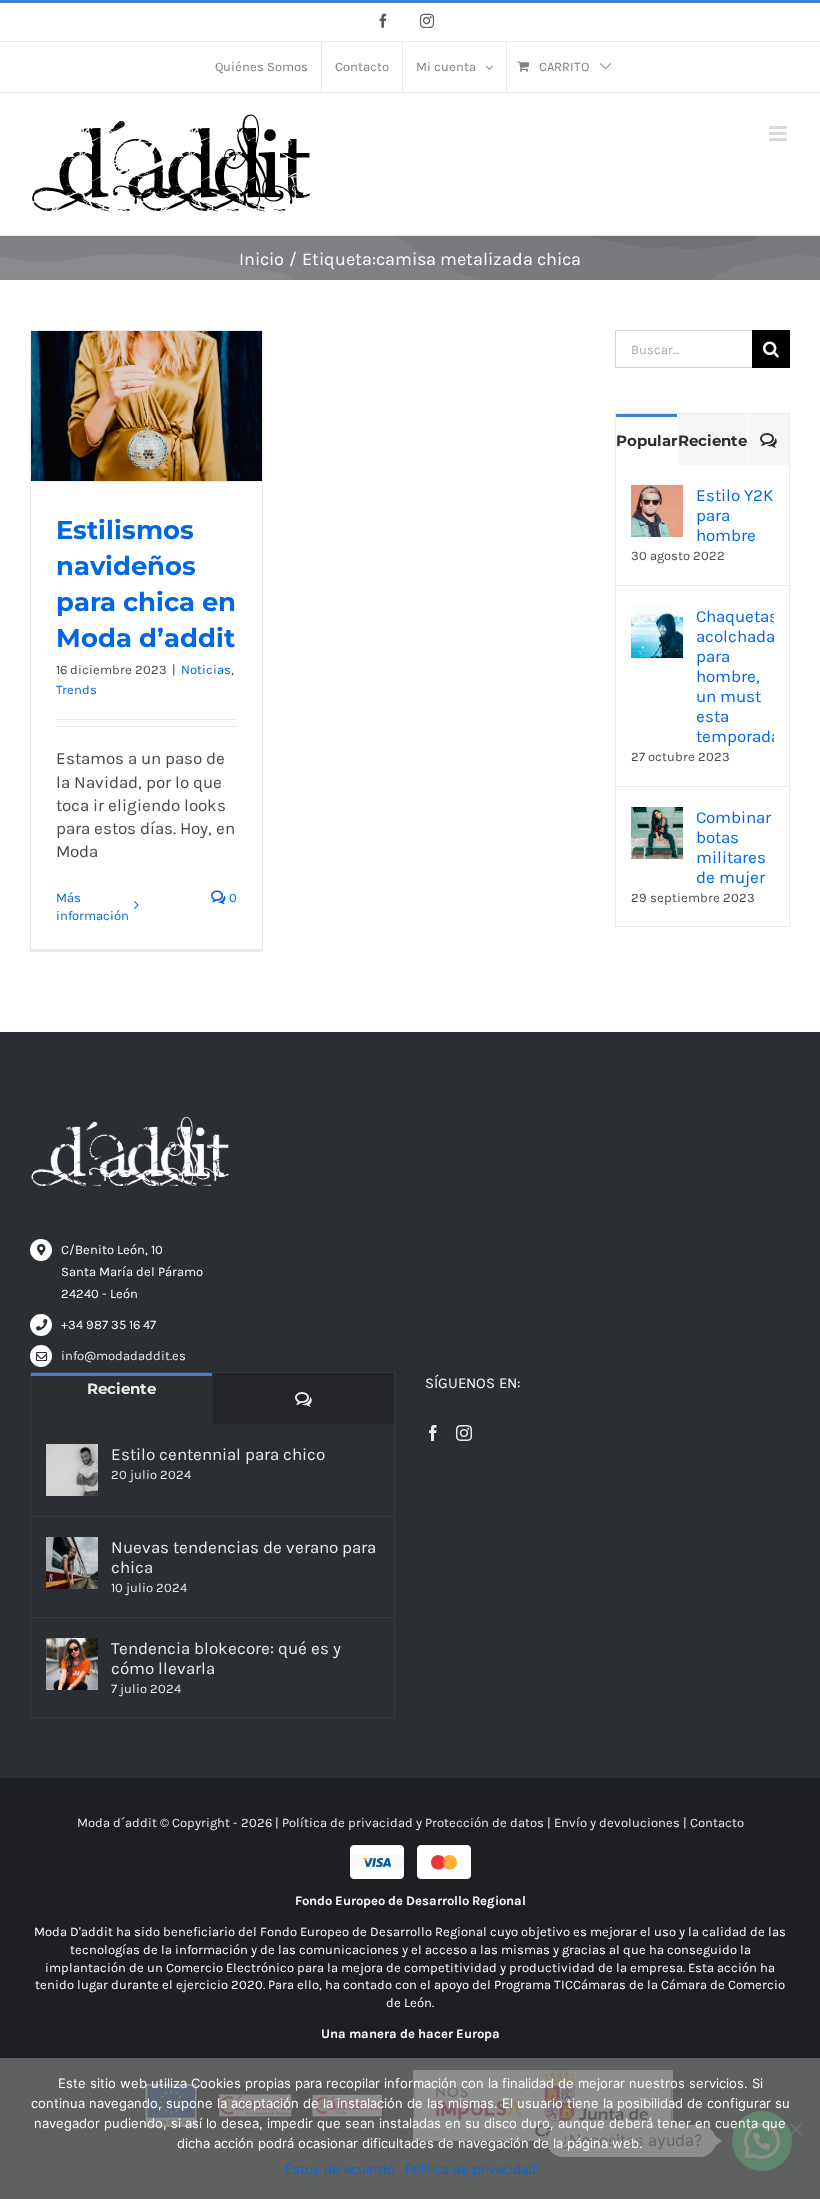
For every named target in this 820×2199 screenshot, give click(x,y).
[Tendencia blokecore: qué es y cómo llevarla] (72, 1664)
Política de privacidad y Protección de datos (413, 1822)
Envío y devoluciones (617, 1822)
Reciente (712, 440)
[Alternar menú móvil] (779, 133)
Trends (76, 689)
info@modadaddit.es (123, 1355)
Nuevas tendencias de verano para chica (243, 1557)
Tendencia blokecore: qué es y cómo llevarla (226, 1658)
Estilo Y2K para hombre (734, 515)
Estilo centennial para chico (218, 1454)
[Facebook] (433, 1433)
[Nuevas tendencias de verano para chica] (72, 1563)
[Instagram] (464, 1433)
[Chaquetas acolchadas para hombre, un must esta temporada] (657, 617)
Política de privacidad (470, 2169)
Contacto (717, 1822)
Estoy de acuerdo (340, 2169)
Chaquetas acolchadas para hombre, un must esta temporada (735, 676)
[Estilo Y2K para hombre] (657, 496)
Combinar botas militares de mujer (733, 847)
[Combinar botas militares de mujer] (657, 818)
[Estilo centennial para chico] (72, 1470)
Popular (646, 440)
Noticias (206, 669)
